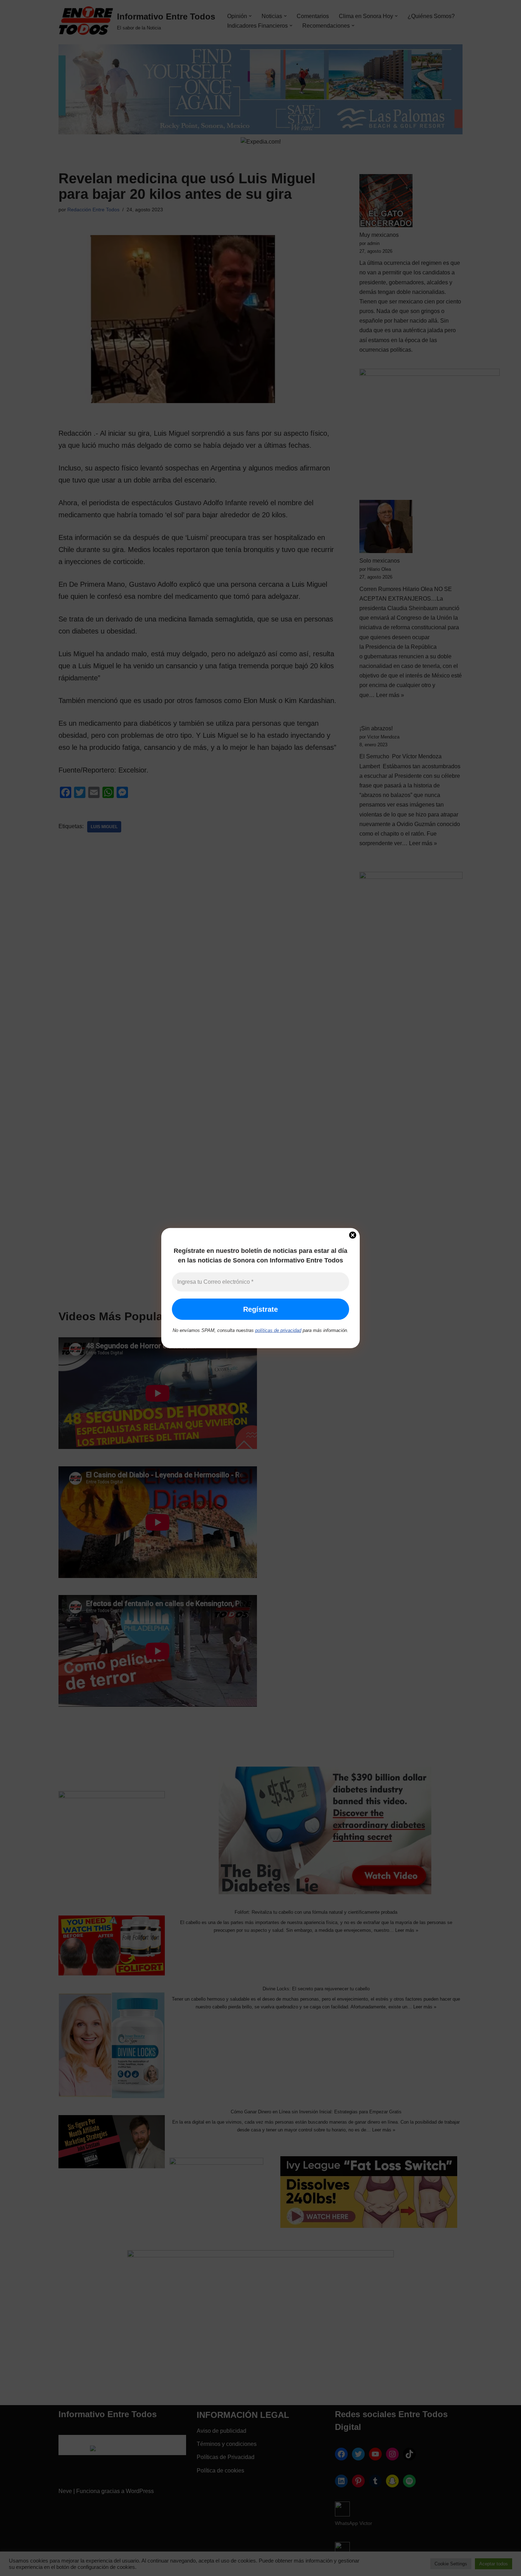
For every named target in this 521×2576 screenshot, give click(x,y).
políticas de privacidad (278, 1330)
